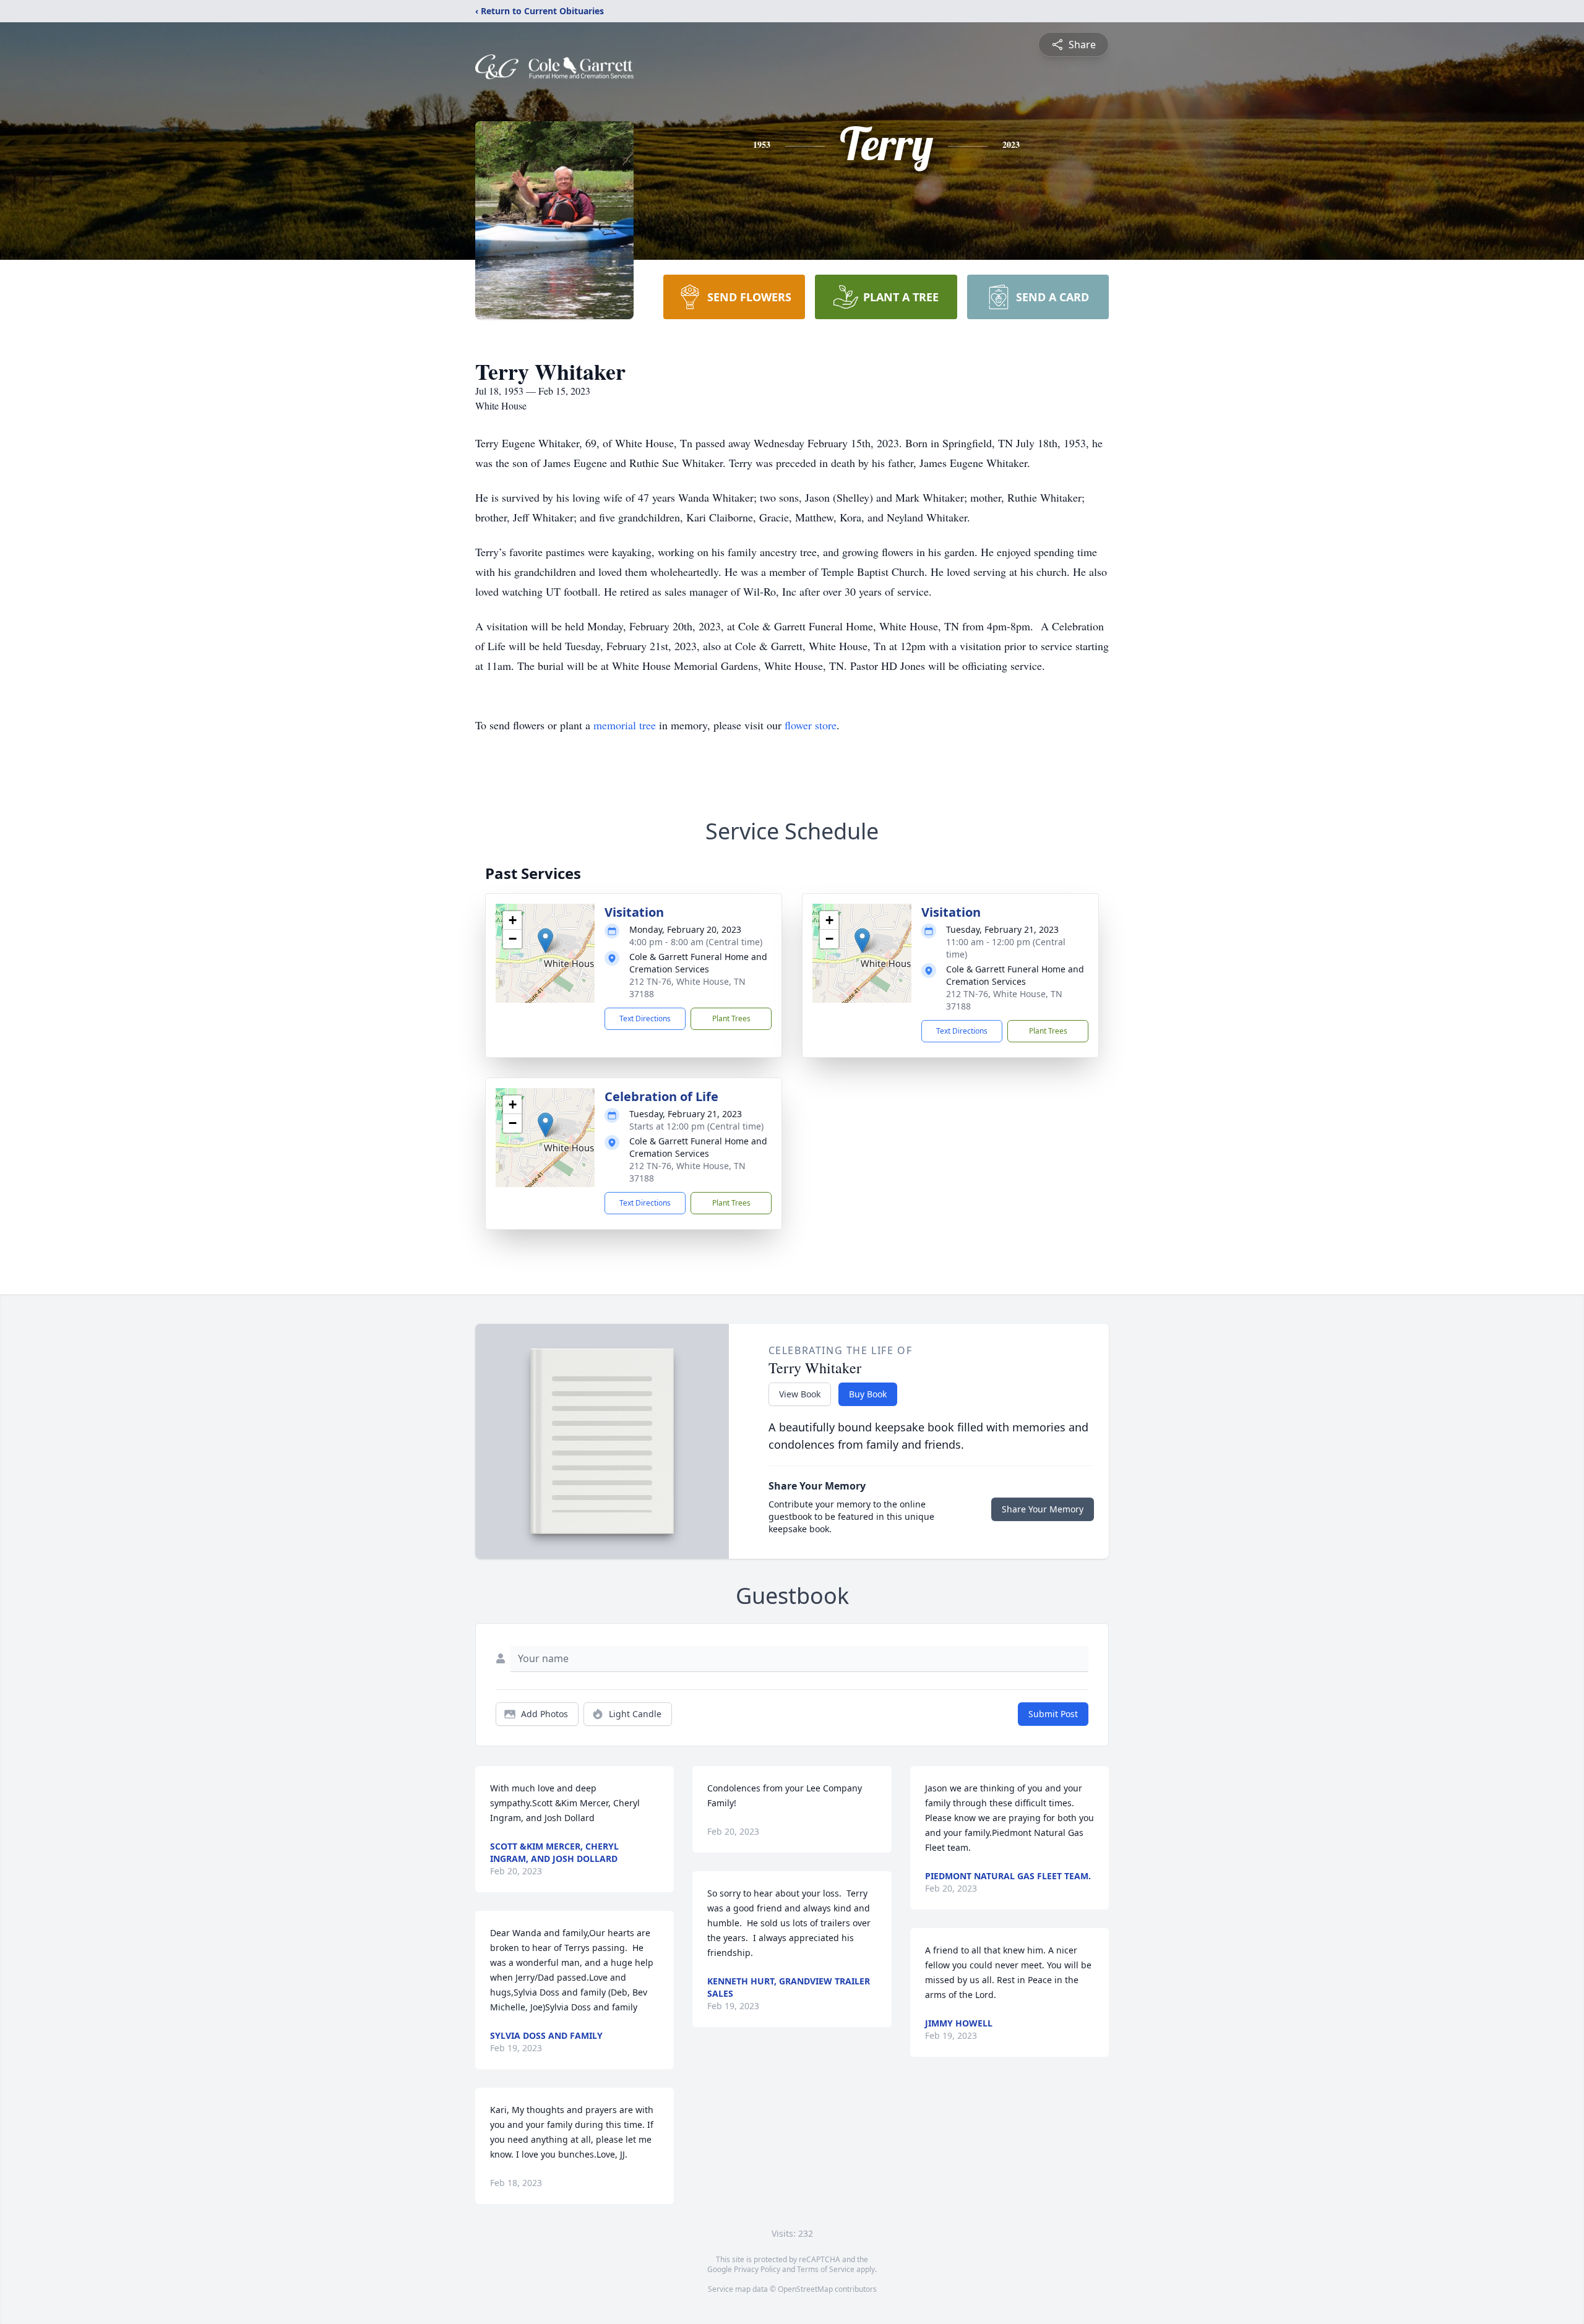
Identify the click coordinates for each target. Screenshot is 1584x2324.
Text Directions (645, 1018)
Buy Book (868, 1394)
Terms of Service (826, 2269)
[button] (545, 941)
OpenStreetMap (805, 2289)
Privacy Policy (757, 2269)
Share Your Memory (1043, 1509)
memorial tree (625, 725)
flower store (811, 725)
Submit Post (1053, 1714)
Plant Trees (731, 1018)
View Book (800, 1394)
